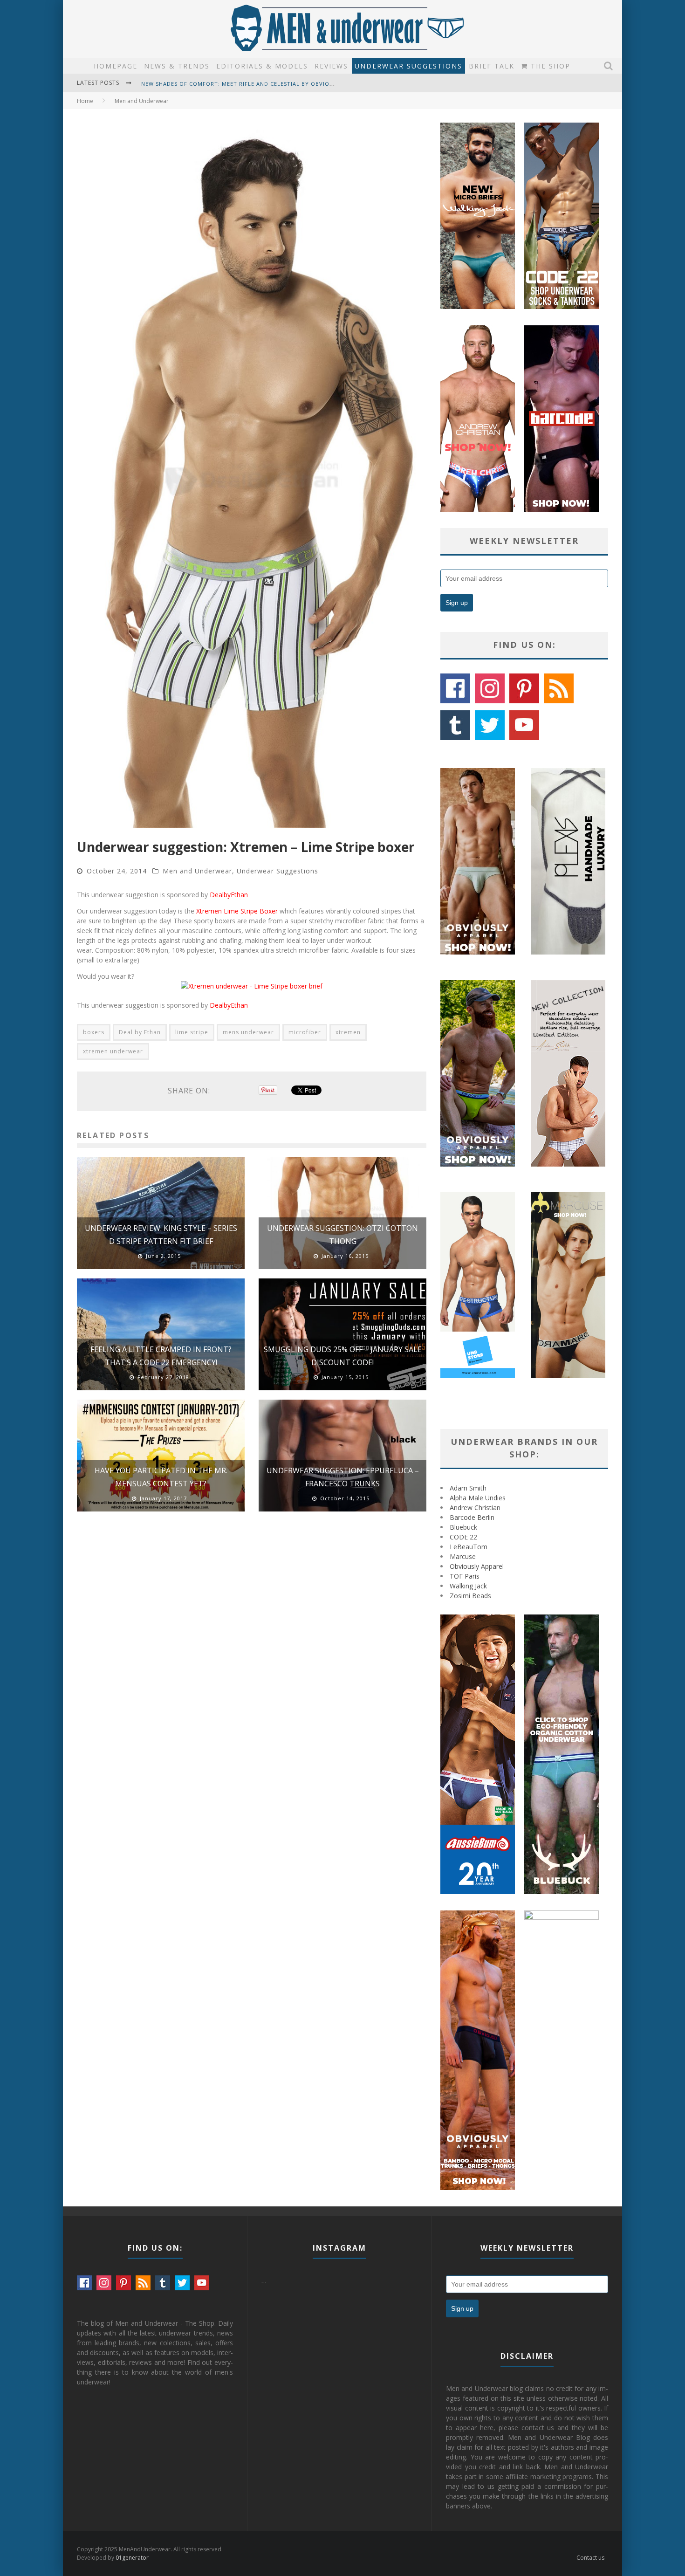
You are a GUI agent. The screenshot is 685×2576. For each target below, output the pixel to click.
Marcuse (463, 1556)
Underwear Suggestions (408, 66)
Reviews (331, 66)
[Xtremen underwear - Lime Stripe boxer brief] (252, 986)
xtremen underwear (113, 1051)
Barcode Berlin (472, 1517)
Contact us (590, 2558)
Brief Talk (492, 66)
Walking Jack (468, 1586)
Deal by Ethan (140, 1032)
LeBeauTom (469, 1547)
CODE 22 (463, 1537)
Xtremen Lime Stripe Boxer (237, 911)
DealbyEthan (229, 895)
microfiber (305, 1032)
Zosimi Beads (470, 1596)
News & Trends (177, 66)
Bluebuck (463, 1527)
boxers (94, 1032)
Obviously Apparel (477, 1566)
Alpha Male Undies (478, 1498)
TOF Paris (465, 1576)
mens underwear (248, 1032)
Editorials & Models (262, 66)
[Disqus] (252, 1651)
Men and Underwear (197, 871)
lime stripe (192, 1032)
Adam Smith (468, 1488)
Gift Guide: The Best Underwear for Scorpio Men (220, 84)
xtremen (348, 1032)
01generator (132, 2558)
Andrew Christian (475, 1508)
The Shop (549, 66)
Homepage (116, 66)
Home (85, 101)
